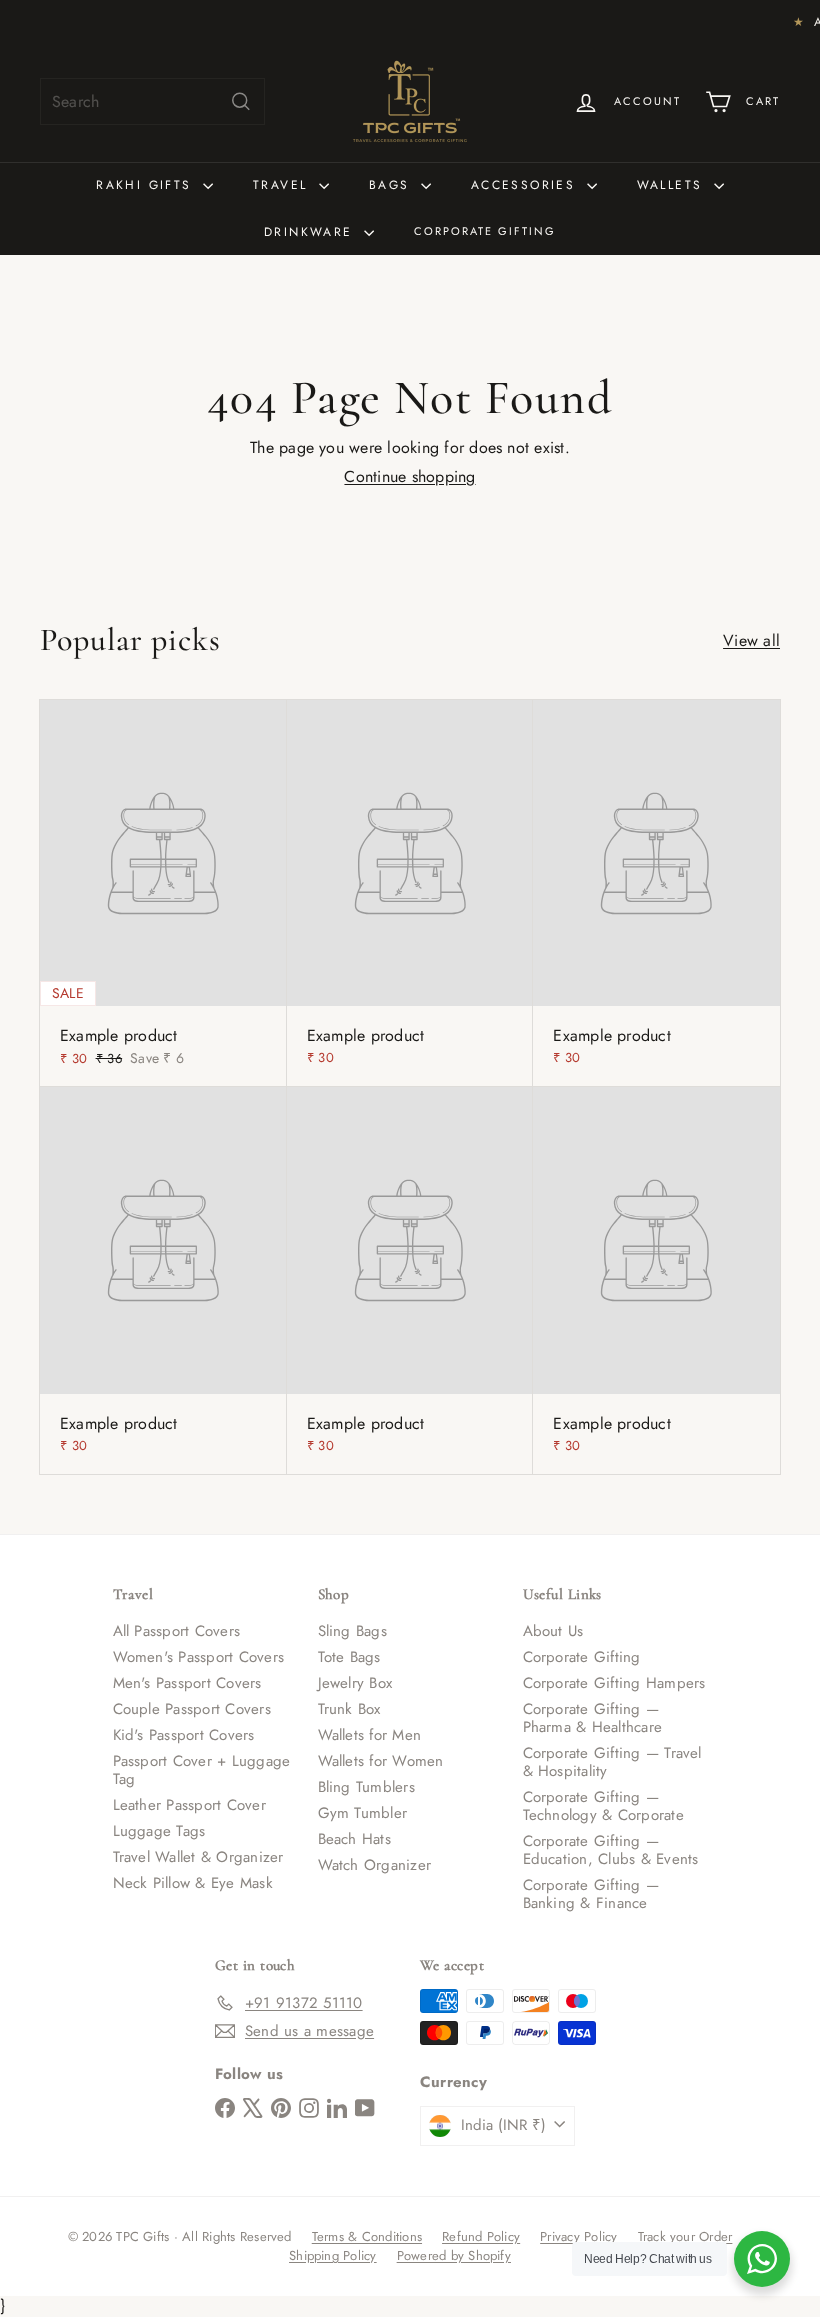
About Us (553, 1631)
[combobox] (152, 101)
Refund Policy (481, 2236)
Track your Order (685, 2236)
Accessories (526, 185)
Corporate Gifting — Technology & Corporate (603, 1806)
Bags (392, 185)
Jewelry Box (355, 1683)
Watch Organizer (375, 1865)
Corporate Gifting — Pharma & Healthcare (593, 1718)
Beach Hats (354, 1839)
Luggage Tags (159, 1831)
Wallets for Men (370, 1735)
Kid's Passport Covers (184, 1735)
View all (751, 640)
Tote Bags (349, 1657)
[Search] (241, 101)
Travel (283, 185)
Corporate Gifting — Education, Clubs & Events (611, 1850)
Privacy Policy (578, 2236)
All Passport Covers (177, 1631)
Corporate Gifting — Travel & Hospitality (612, 1762)
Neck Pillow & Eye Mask (193, 1883)
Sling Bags (352, 1631)
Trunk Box (349, 1709)
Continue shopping (409, 476)
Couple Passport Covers (192, 1709)
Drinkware (311, 232)
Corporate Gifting (485, 231)
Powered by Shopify (454, 2255)
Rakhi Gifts (147, 185)
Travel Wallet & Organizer (198, 1857)
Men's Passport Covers (187, 1683)
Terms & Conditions (367, 2236)
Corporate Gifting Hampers (614, 1683)
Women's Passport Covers (199, 1657)
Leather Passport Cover (189, 1805)
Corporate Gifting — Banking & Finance (591, 1894)
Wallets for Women (381, 1761)
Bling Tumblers (366, 1787)
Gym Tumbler (363, 1813)
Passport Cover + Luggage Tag (202, 1770)
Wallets (673, 185)
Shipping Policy (333, 2255)
